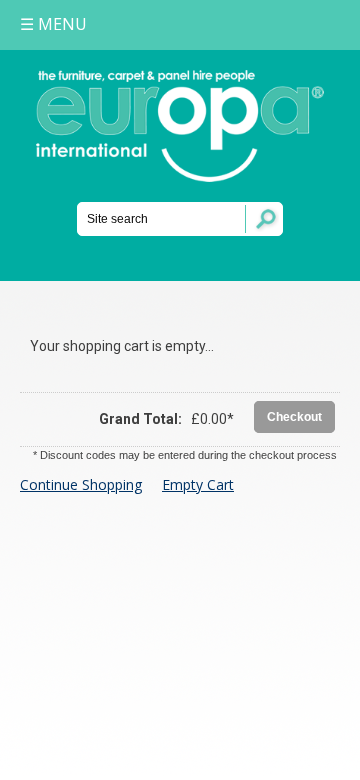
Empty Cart (198, 484)
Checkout (294, 417)
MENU (53, 24)
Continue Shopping (81, 484)
